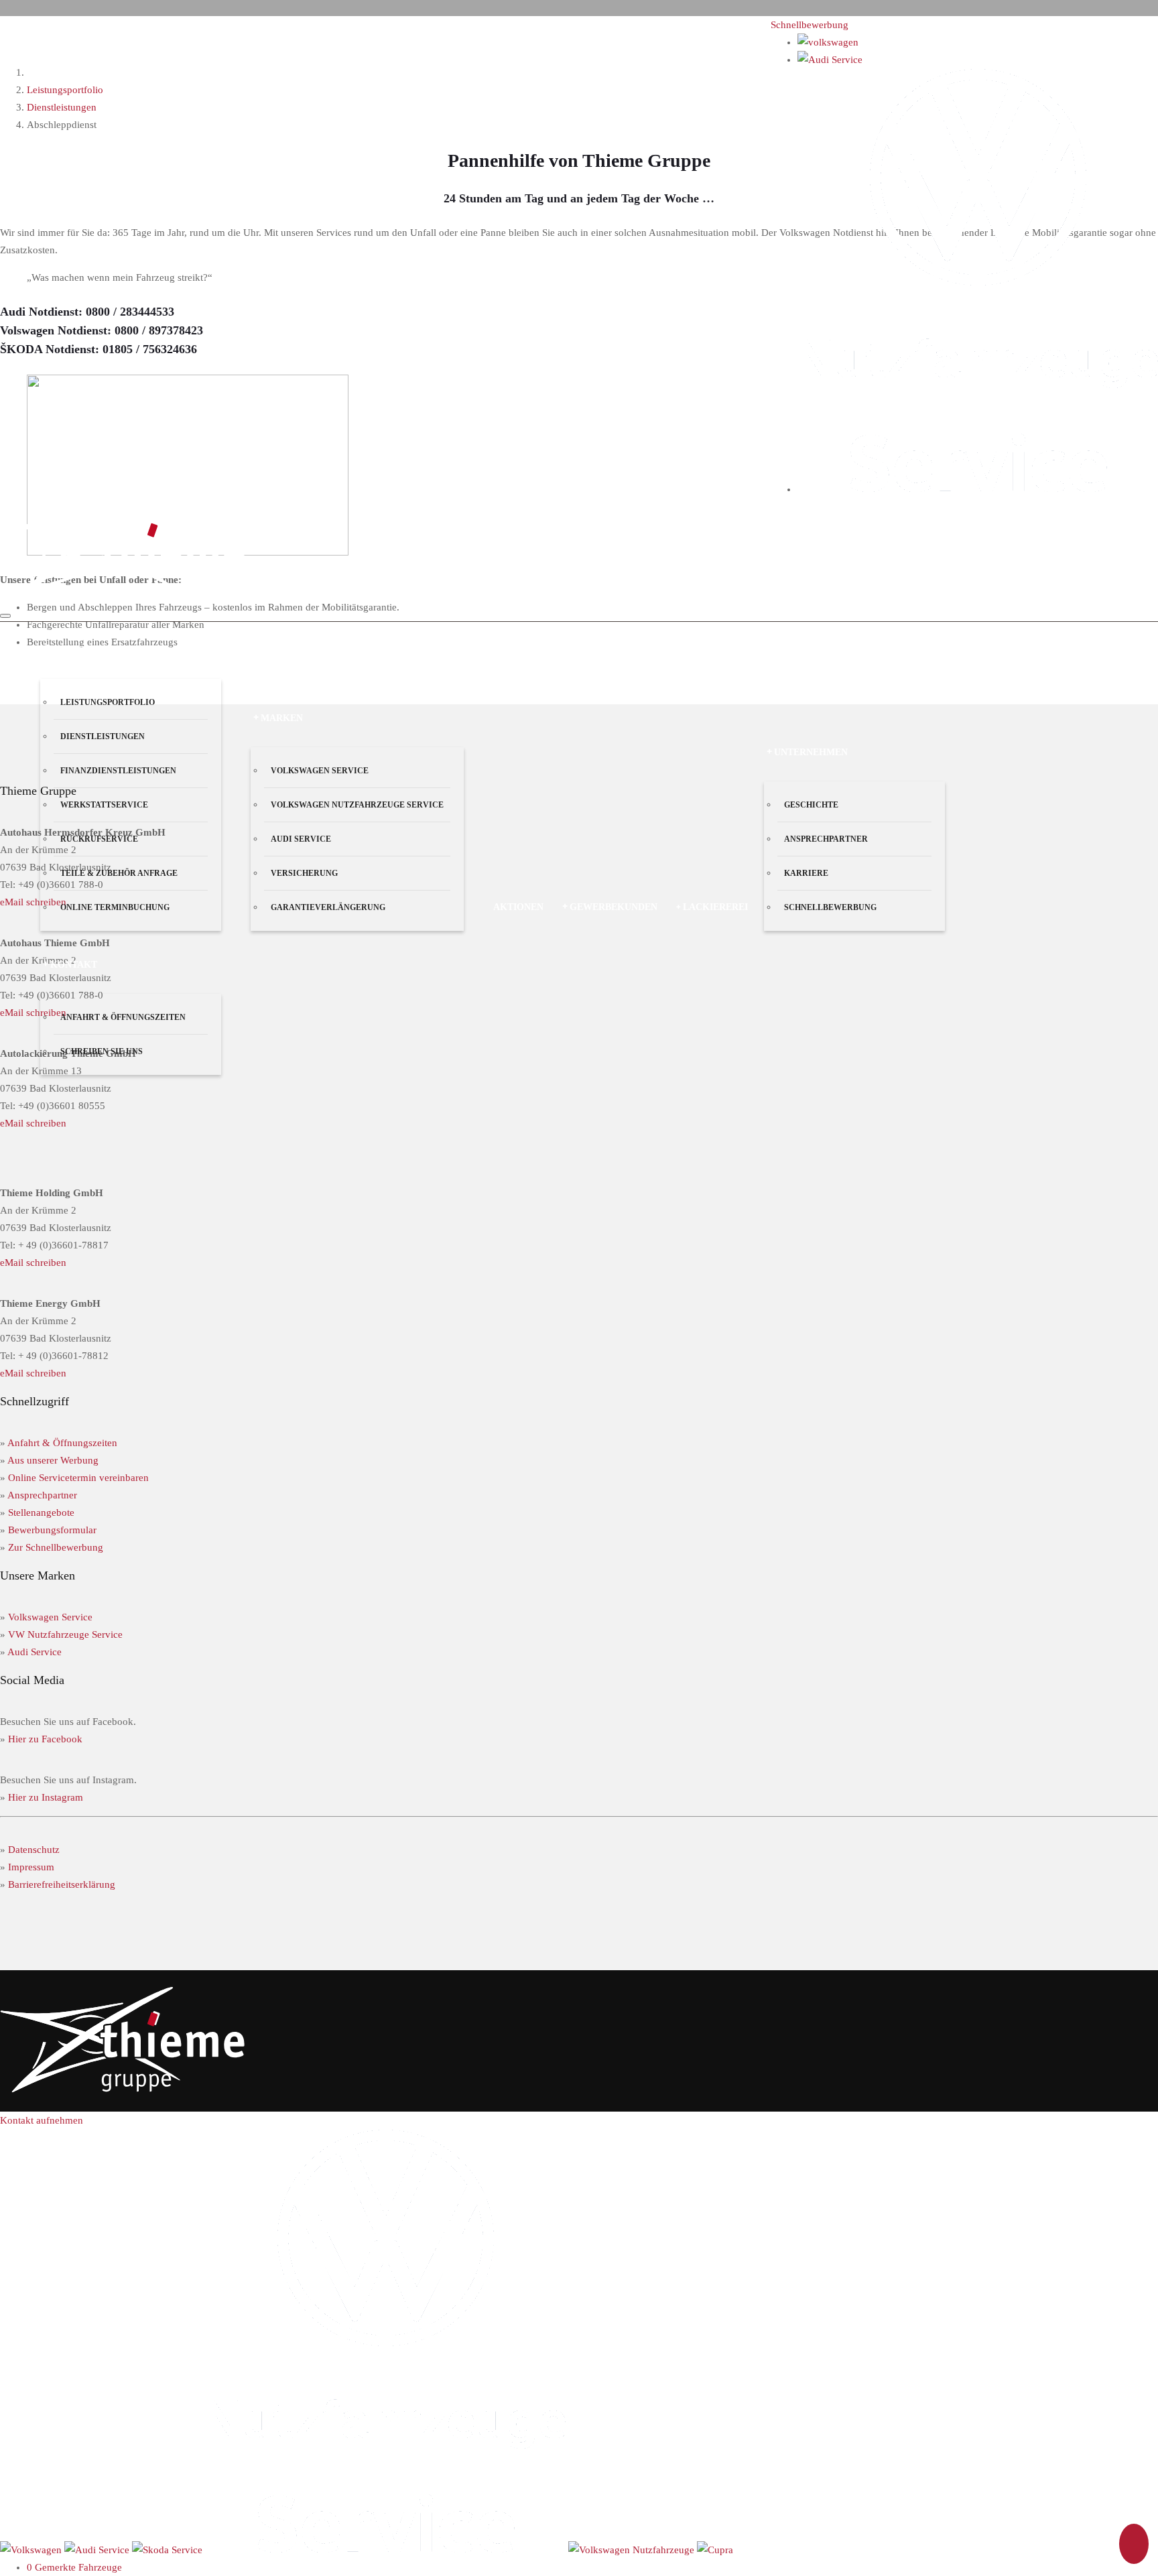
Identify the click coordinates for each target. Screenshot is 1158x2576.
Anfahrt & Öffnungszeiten (123, 1017)
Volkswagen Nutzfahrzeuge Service (357, 805)
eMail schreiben (33, 1123)
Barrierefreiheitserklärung (62, 1884)
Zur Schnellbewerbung (56, 1547)
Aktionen (518, 907)
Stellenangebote (41, 1512)
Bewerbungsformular (52, 1530)
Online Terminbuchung (115, 907)
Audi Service (301, 839)
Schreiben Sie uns (102, 1051)
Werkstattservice (104, 805)
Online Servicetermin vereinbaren (78, 1478)
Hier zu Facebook (45, 1739)
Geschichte (811, 805)
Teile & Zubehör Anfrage (119, 873)
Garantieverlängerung (328, 907)
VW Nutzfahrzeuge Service (65, 1634)
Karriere (806, 873)
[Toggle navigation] (5, 616)
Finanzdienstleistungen (118, 771)
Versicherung (304, 873)
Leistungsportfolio (108, 702)
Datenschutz (34, 1850)
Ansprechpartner (826, 839)
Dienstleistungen (103, 736)
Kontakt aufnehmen (42, 2120)
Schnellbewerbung (810, 25)
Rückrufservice (99, 839)
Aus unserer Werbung (53, 1460)
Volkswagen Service (320, 771)
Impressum (31, 1867)
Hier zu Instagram (46, 1797)
